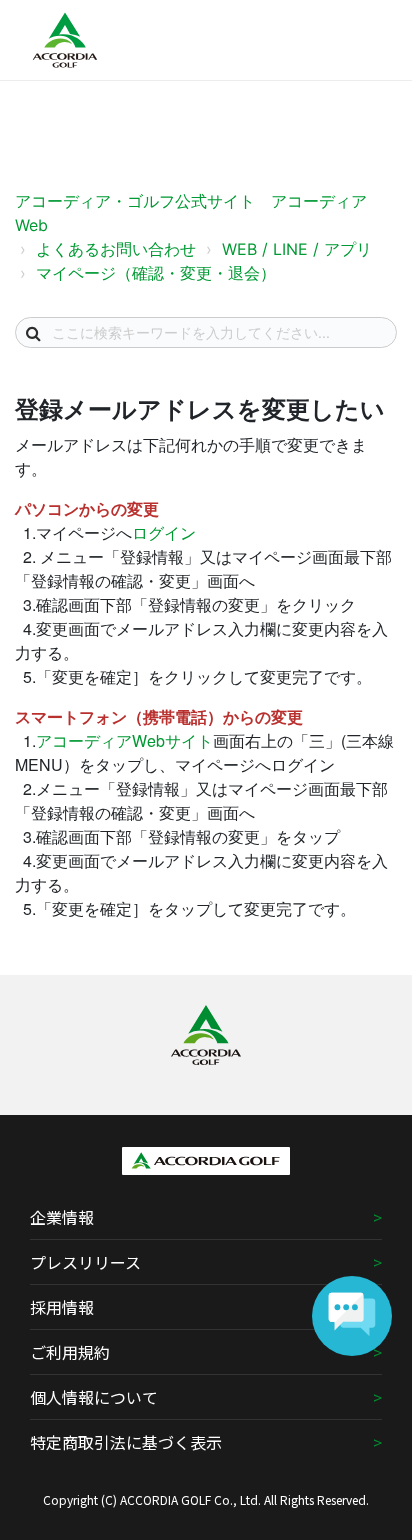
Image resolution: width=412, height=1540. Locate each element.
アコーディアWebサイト (124, 740)
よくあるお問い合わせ (116, 249)
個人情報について (94, 1397)
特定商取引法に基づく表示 (126, 1442)
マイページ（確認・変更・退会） (156, 273)
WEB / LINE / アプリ (297, 249)
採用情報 (62, 1307)
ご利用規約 (70, 1352)
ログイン (164, 532)
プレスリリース (85, 1262)
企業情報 (62, 1217)
